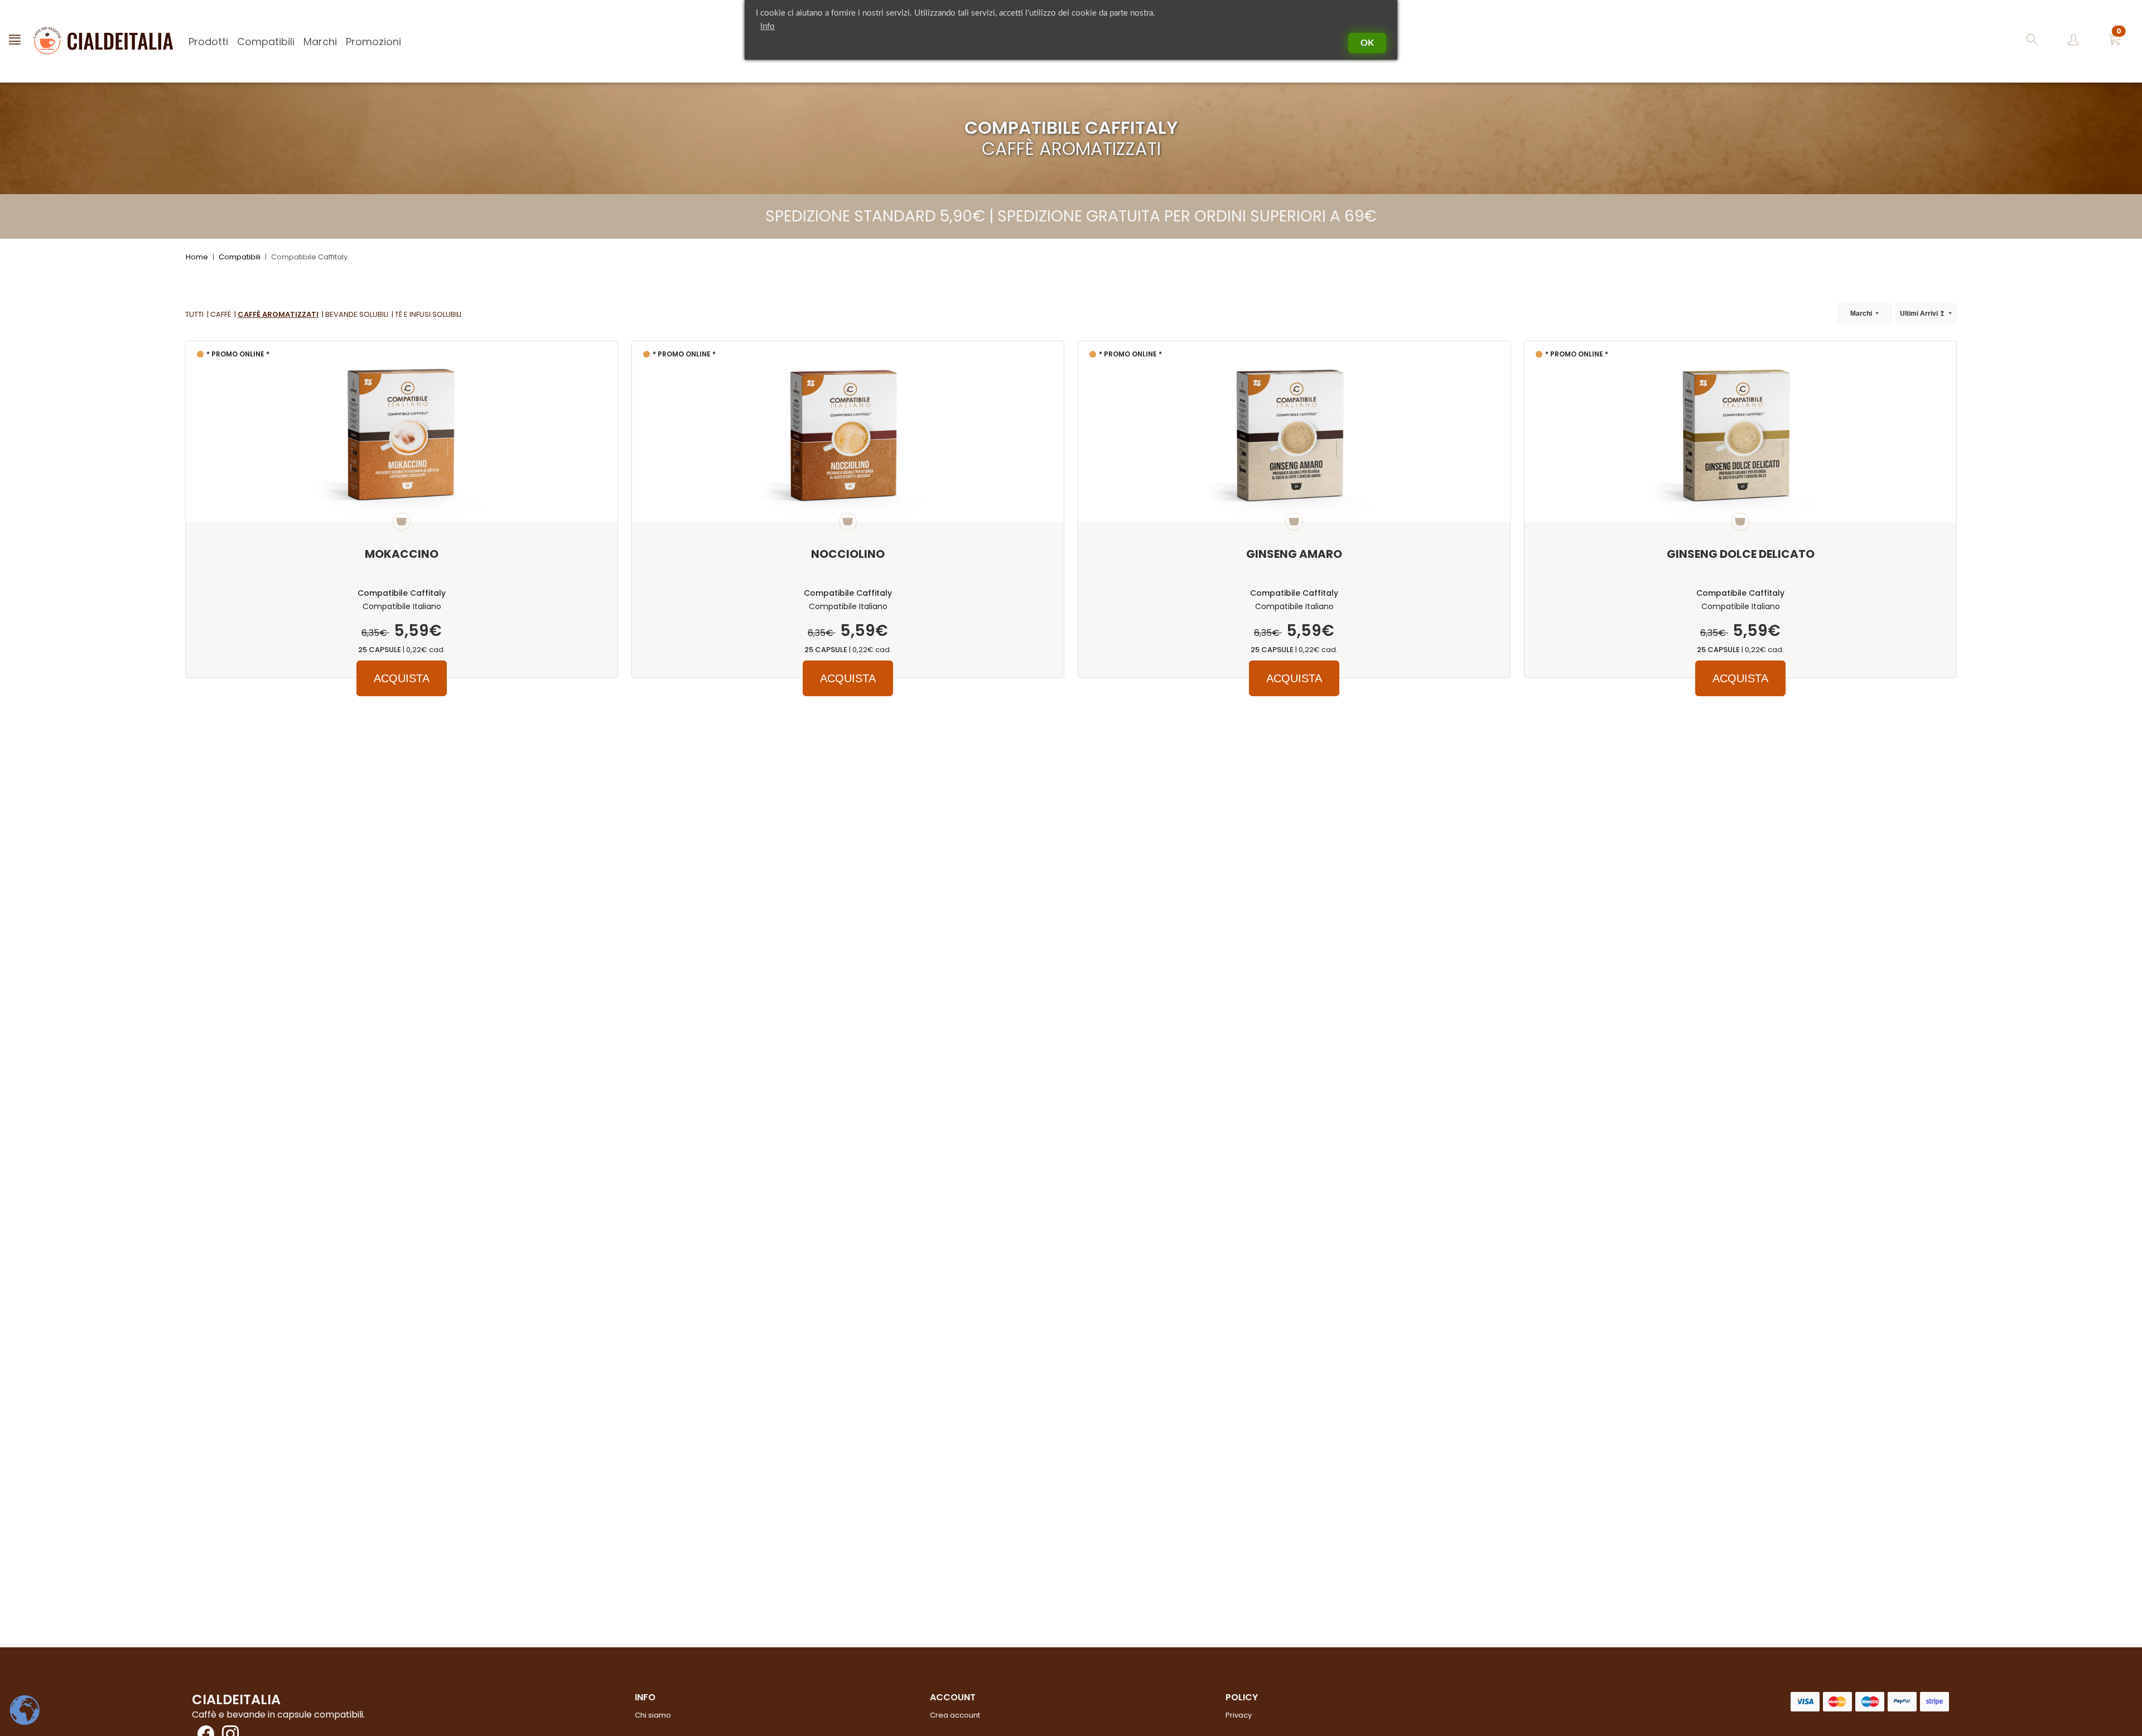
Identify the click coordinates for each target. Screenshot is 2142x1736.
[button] (2115, 42)
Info (768, 26)
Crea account (955, 1715)
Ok (1367, 43)
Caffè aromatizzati (278, 314)
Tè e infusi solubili (428, 314)
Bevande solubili (357, 314)
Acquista (402, 678)
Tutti (194, 314)
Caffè (221, 314)
